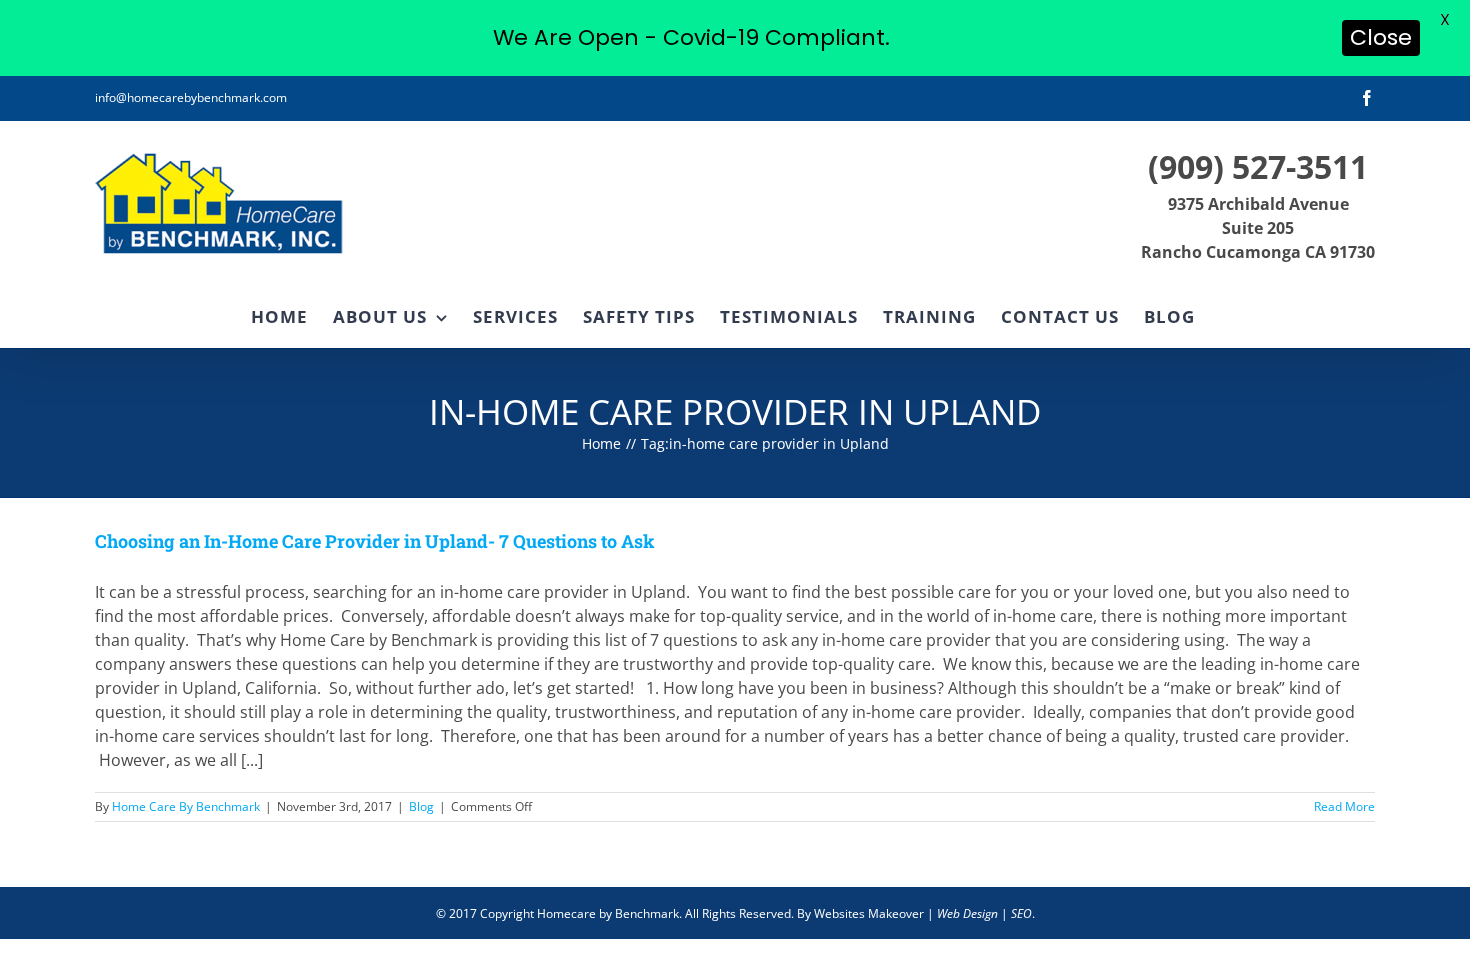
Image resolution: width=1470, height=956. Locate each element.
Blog (421, 806)
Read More (1344, 806)
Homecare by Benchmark (608, 913)
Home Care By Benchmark (186, 806)
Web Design (967, 913)
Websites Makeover (869, 913)
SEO (1021, 913)
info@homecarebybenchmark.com (191, 97)
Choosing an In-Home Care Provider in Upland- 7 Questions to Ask (375, 541)
